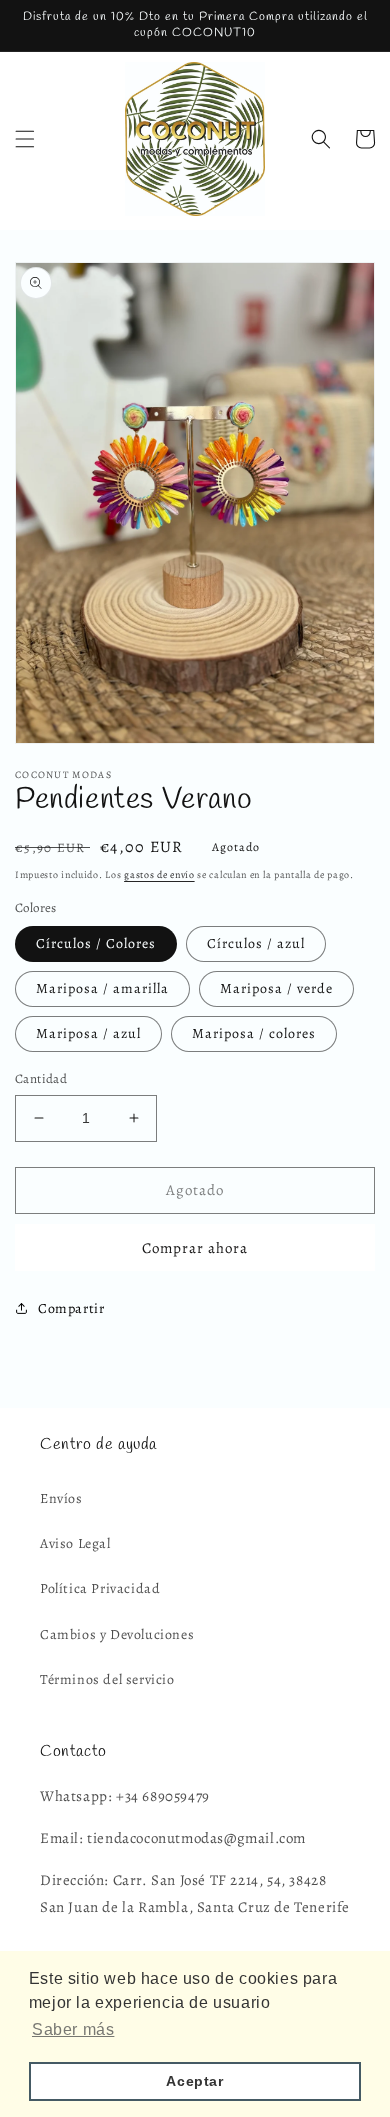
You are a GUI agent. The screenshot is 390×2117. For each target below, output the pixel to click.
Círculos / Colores (96, 943)
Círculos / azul (256, 943)
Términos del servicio (107, 1679)
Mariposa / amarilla (102, 988)
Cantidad (41, 1078)
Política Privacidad (100, 1588)
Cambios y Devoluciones (117, 1634)
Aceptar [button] (194, 2081)
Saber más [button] (73, 2029)
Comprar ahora (195, 1248)
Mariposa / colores (254, 1033)
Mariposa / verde (276, 988)
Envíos (61, 1498)
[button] (25, 139)
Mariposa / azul (88, 1033)
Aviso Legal (75, 1543)
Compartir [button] (71, 1308)
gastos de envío (159, 874)
